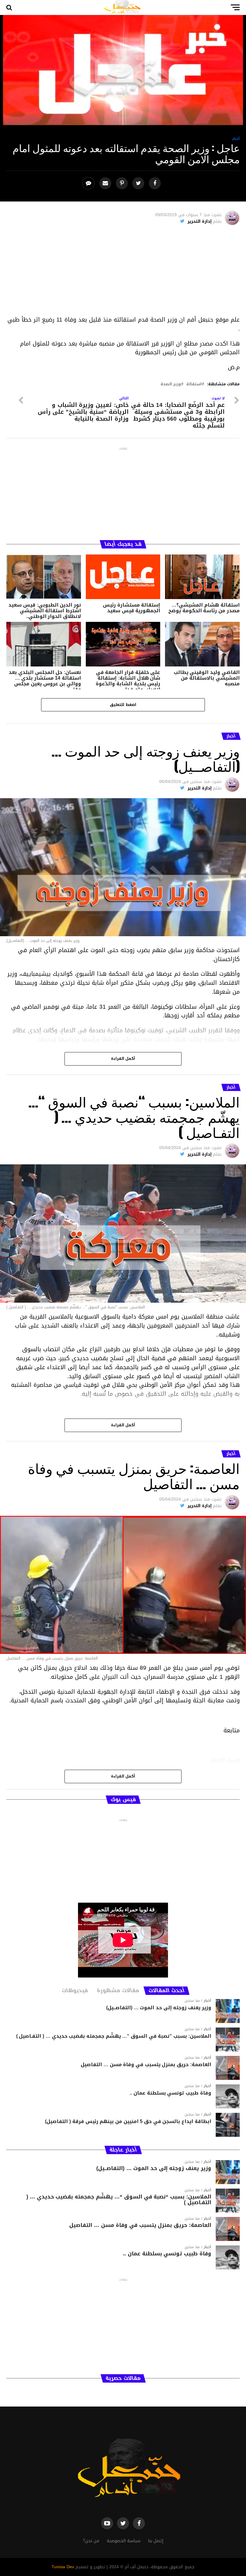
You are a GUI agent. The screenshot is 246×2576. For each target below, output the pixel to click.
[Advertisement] (123, 273)
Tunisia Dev (63, 2567)
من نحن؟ (91, 2541)
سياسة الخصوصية (124, 2541)
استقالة (194, 384)
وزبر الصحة (171, 384)
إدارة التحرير (199, 221)
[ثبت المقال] (123, 183)
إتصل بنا (156, 2541)
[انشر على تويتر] (139, 183)
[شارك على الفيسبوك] (156, 183)
